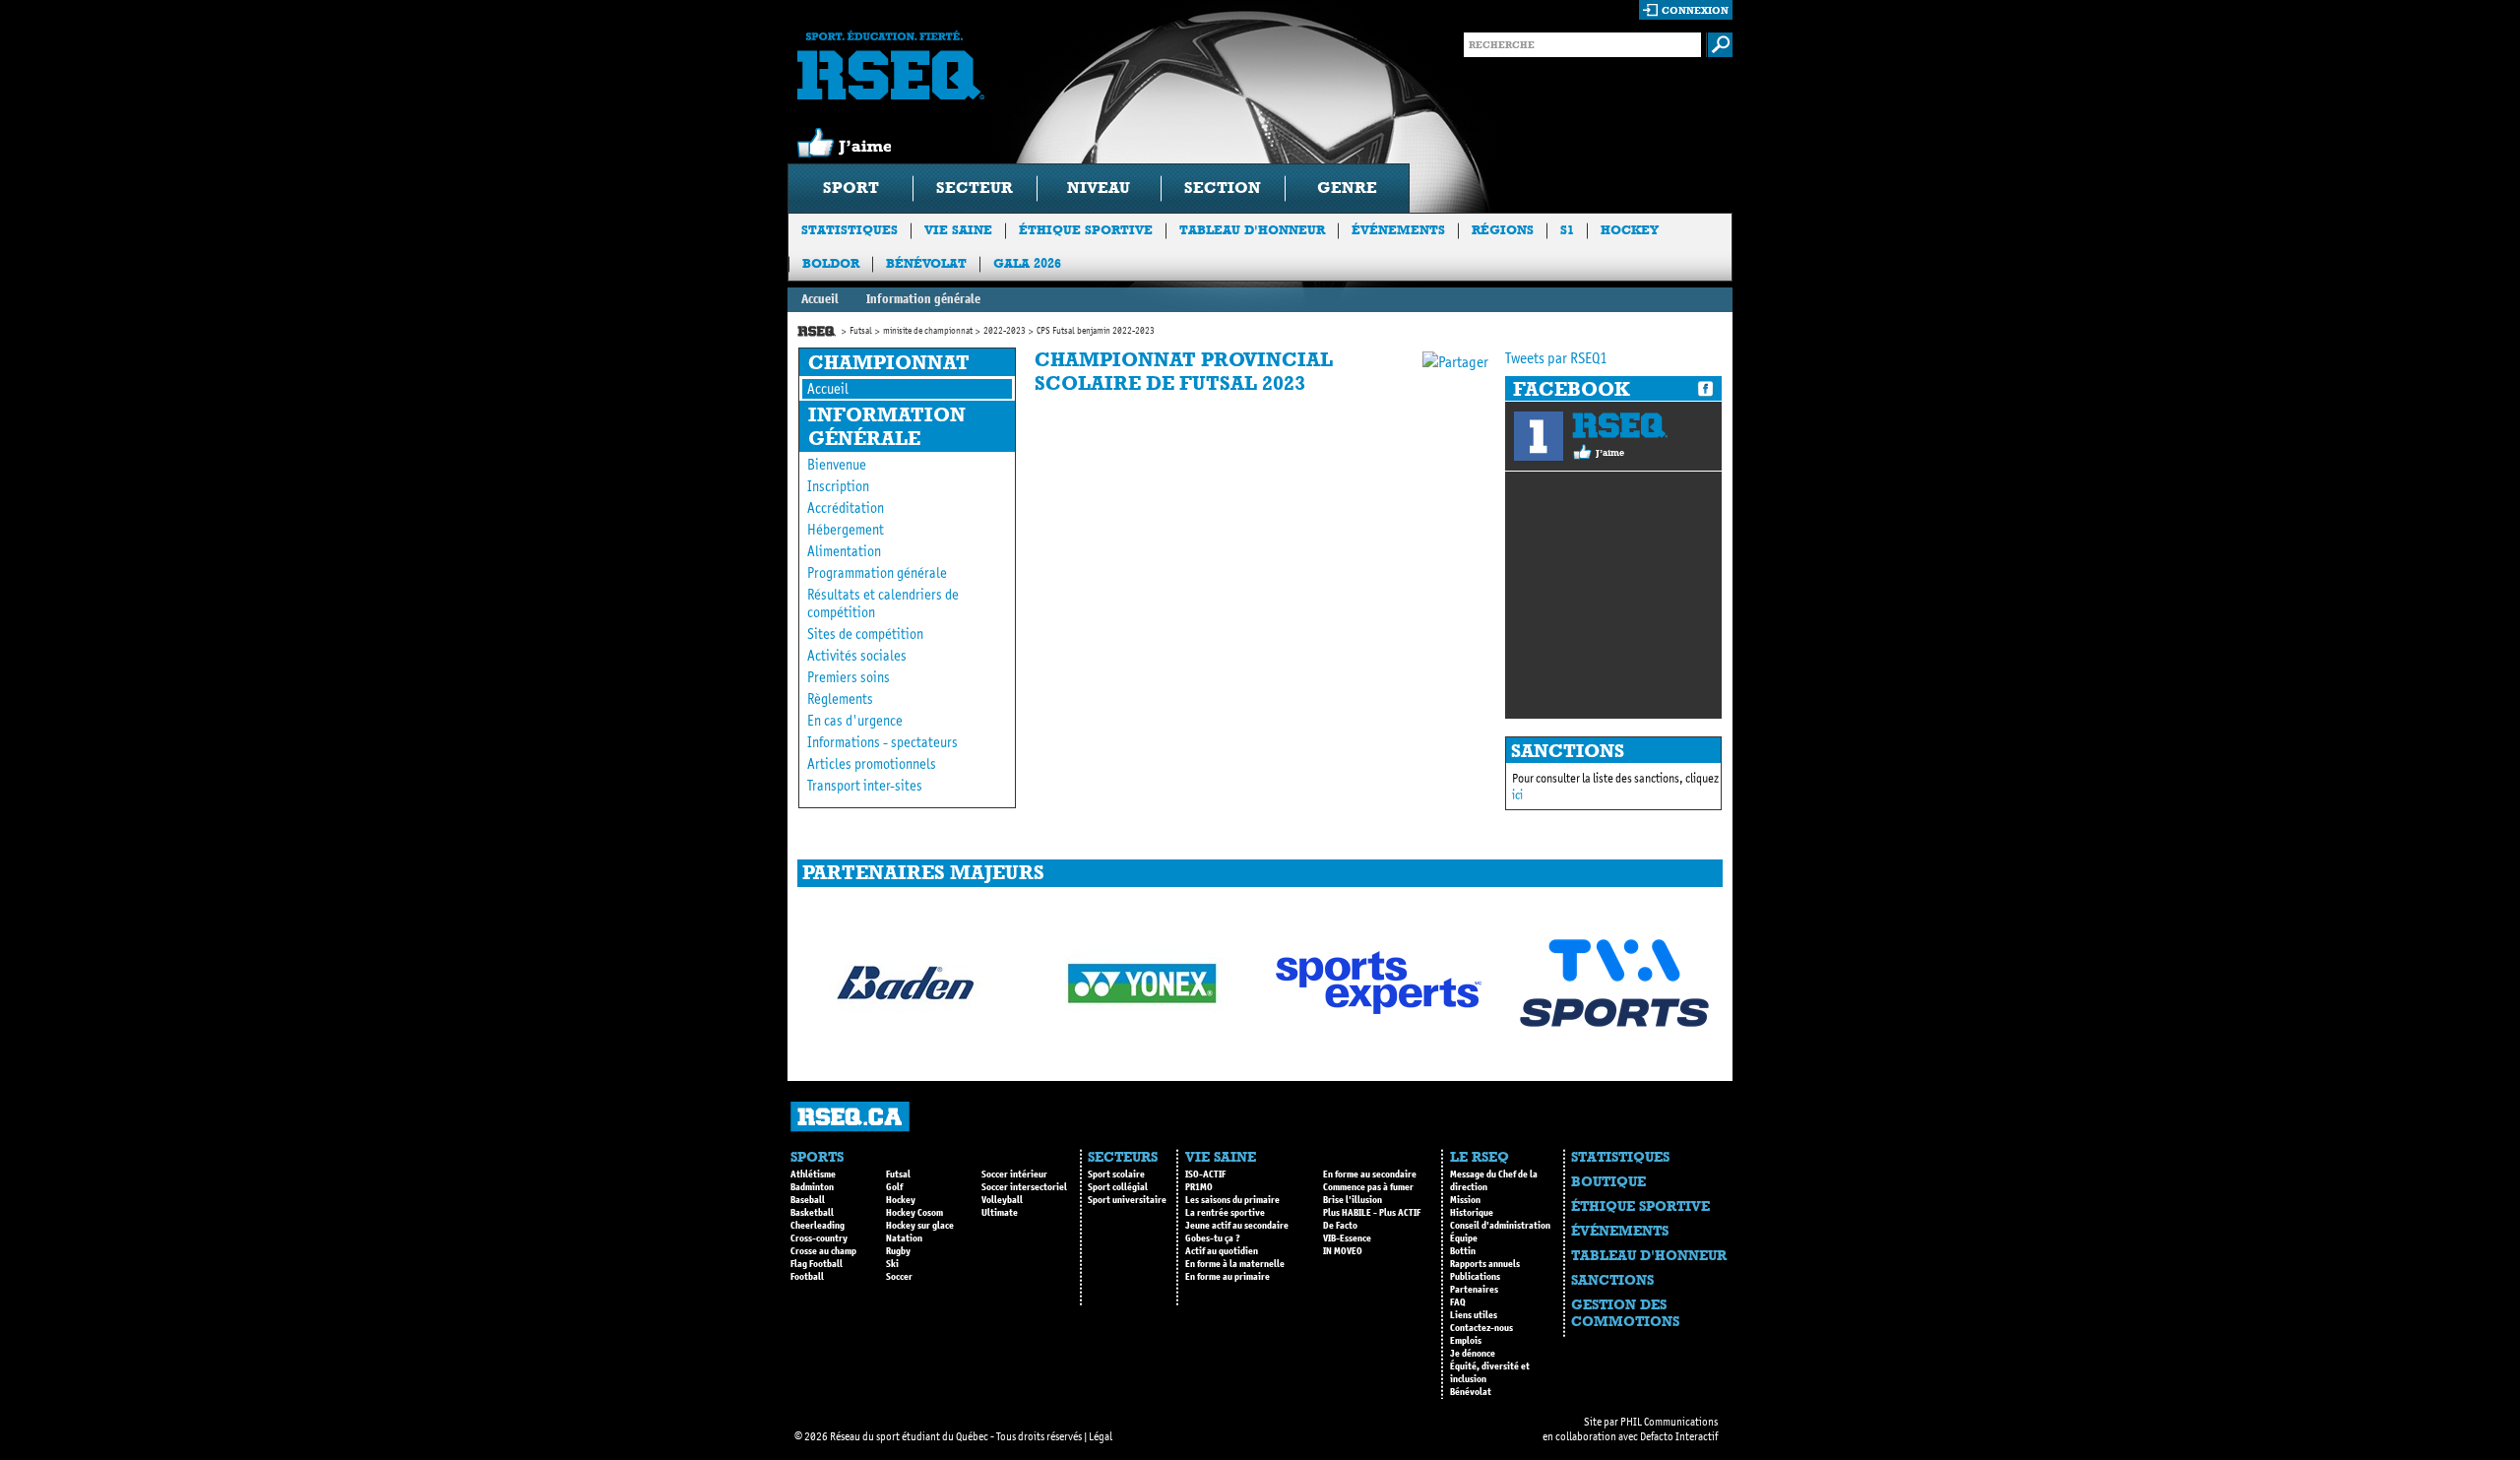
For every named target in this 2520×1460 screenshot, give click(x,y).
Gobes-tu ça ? (1213, 1238)
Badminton (812, 1187)
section (1223, 188)
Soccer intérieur (1014, 1174)
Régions (1503, 230)
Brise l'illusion (1353, 1200)
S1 (1567, 230)
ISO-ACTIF (1205, 1174)
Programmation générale (877, 573)
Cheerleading (818, 1226)
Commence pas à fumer (1368, 1187)
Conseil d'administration (1500, 1226)
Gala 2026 (1027, 263)
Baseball (808, 1200)
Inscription (838, 486)
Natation (904, 1238)
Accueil (820, 299)
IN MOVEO (1343, 1251)
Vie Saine (958, 230)
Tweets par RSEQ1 (1556, 358)
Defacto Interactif (1679, 1436)
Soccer (899, 1277)
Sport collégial (1118, 1187)
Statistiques (850, 230)
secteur (975, 188)
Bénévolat (926, 263)
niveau (1099, 188)
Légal (1101, 1436)
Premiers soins (849, 677)
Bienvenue (837, 465)
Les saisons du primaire (1232, 1200)
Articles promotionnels (872, 764)
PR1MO (1199, 1187)
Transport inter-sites (865, 786)
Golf (894, 1187)
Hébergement (846, 530)
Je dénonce (1473, 1354)
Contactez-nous (1481, 1328)
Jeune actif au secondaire (1237, 1226)
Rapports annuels (1485, 1264)
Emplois (1466, 1341)
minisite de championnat (928, 331)
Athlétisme (813, 1174)
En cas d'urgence (855, 721)
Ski (892, 1264)
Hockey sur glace (920, 1226)
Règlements (840, 699)
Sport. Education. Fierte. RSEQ (891, 65)
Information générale (923, 299)
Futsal (861, 331)
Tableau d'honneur (1252, 230)
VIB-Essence (1347, 1238)
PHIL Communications (1669, 1422)
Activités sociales (857, 656)
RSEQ (1620, 425)
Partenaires (1474, 1290)
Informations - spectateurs (882, 742)
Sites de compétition (865, 634)
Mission (1465, 1200)
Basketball (812, 1213)
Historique (1472, 1213)
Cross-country (819, 1238)
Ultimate (1000, 1213)
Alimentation (844, 551)
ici (1517, 795)
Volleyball (1002, 1200)
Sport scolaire (1116, 1174)
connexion (1695, 10)
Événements (1398, 230)
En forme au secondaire (1370, 1174)
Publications (1475, 1277)
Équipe (1464, 1238)
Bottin (1463, 1251)
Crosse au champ (823, 1251)
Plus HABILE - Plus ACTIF (1372, 1213)
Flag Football (817, 1264)
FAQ (1458, 1302)
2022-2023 (1005, 331)
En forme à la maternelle (1235, 1264)
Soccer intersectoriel (1024, 1187)
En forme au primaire (1228, 1277)
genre (1347, 188)
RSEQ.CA (850, 1117)
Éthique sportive (1086, 230)
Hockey (1630, 230)
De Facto (1340, 1226)
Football (807, 1277)
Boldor (831, 263)
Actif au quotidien (1222, 1251)
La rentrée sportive (1225, 1213)
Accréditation (846, 508)
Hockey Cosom (914, 1213)
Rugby (898, 1251)
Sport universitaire (1127, 1200)
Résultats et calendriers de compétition (883, 603)
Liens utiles (1474, 1315)
